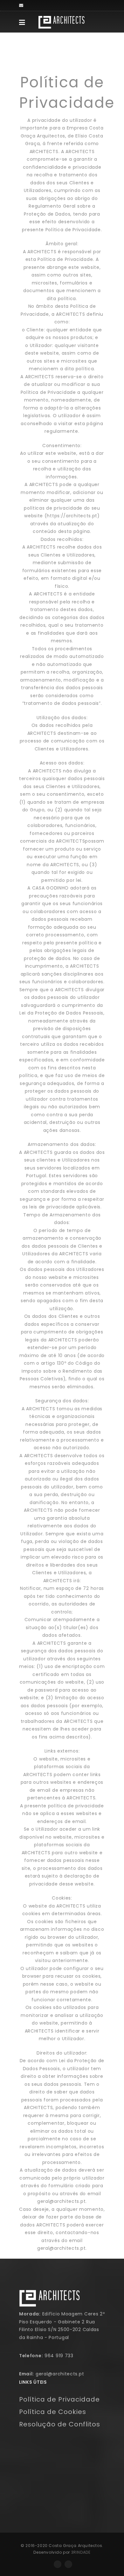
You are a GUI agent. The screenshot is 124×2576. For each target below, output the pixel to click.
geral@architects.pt (60, 2374)
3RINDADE (81, 2552)
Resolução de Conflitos (60, 2424)
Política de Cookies (53, 2412)
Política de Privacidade (59, 2399)
